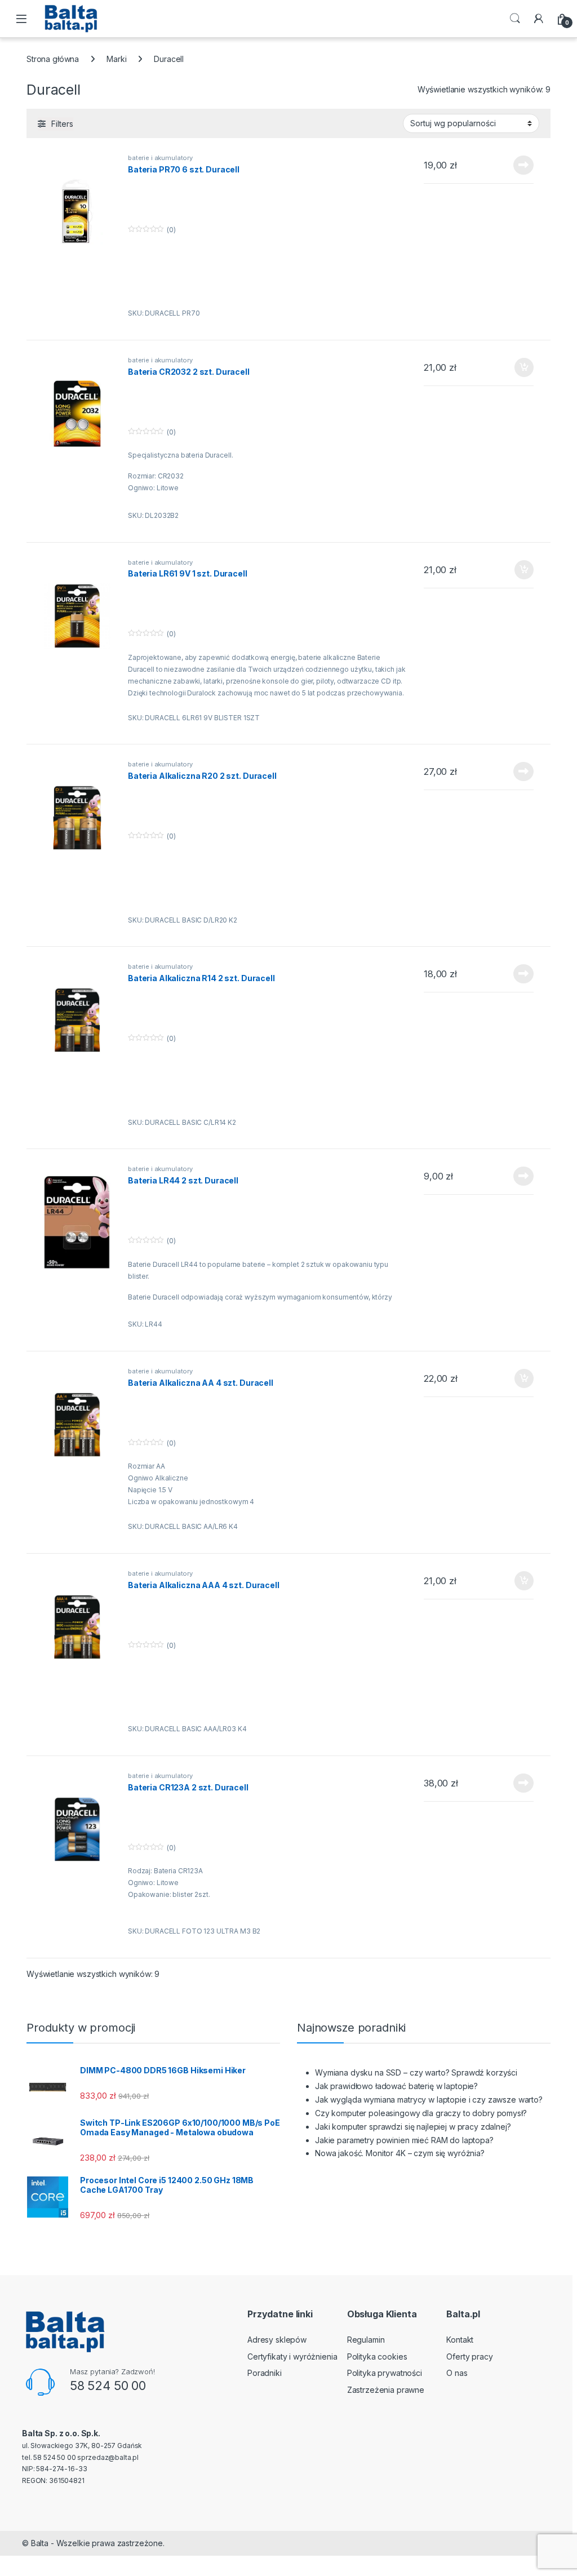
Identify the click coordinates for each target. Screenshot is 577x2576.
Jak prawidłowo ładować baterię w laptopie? (396, 2086)
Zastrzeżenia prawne (386, 2390)
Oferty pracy (469, 2356)
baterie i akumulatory (160, 158)
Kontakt (460, 2340)
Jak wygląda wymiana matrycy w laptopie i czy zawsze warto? (429, 2100)
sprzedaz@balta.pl (108, 2457)
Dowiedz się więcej (517, 165)
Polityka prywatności (385, 2373)
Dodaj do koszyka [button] (518, 367)
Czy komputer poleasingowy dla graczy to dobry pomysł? (421, 2113)
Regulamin (366, 2340)
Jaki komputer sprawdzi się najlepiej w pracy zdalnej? (413, 2127)
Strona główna (53, 59)
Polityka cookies (377, 2356)
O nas (457, 2373)
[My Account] (539, 19)
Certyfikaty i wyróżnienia (292, 2356)
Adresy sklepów (277, 2340)
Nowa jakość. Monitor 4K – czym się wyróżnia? (400, 2153)
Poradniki (265, 2373)
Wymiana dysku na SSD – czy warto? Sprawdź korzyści (416, 2072)
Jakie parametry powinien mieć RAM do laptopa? (404, 2140)
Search (515, 19)
